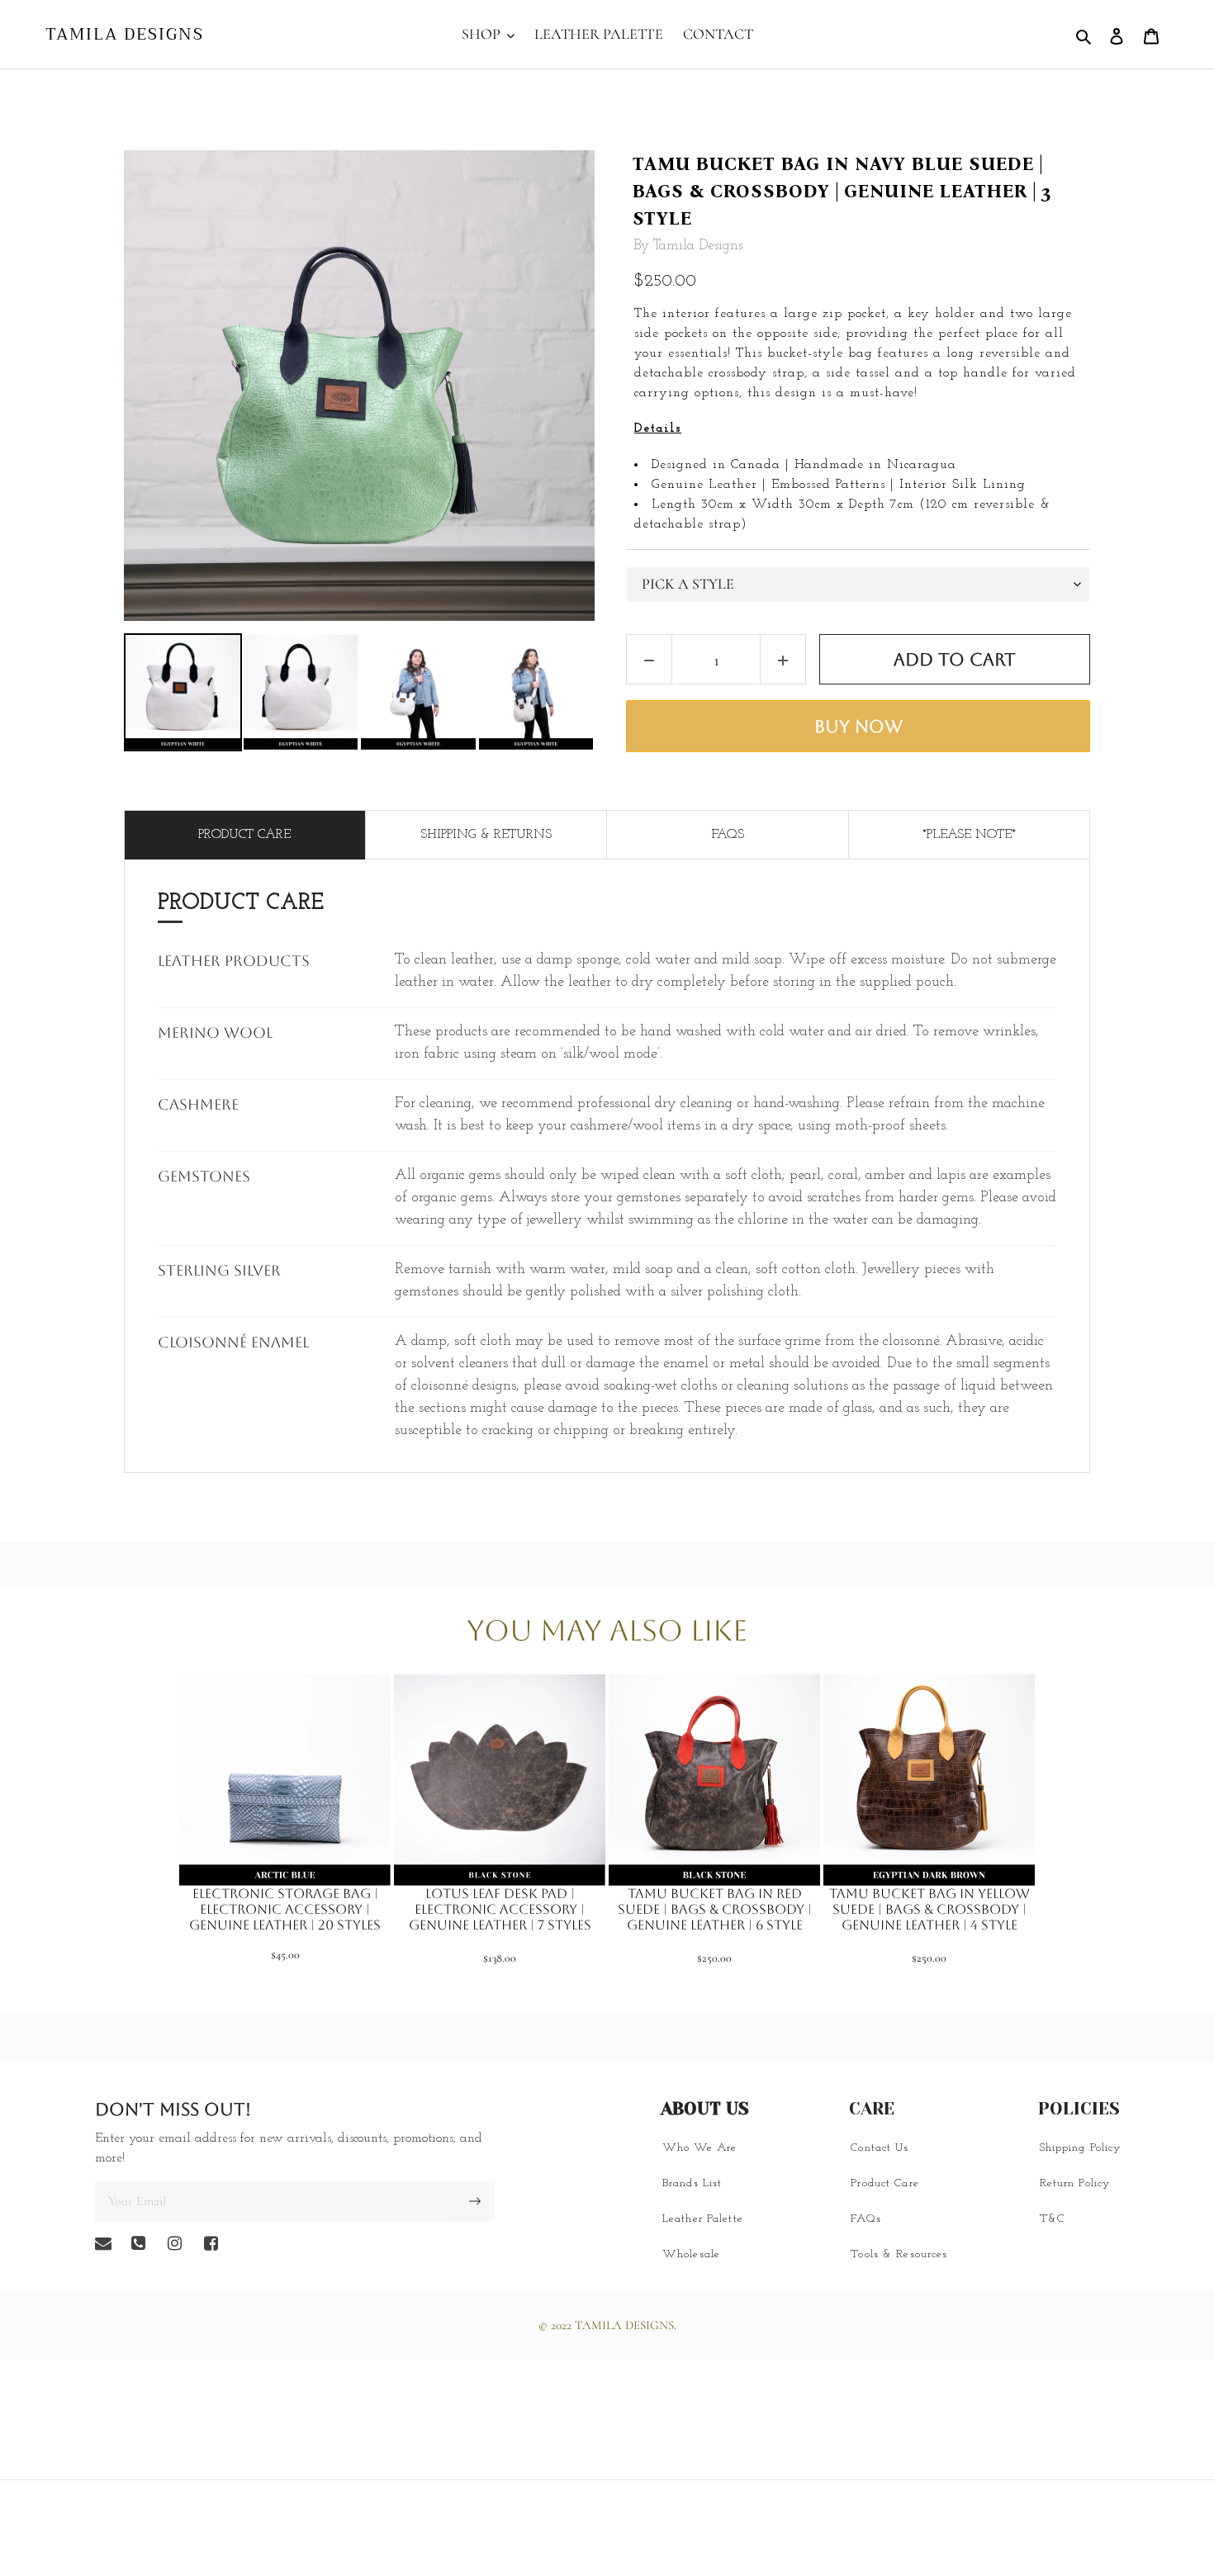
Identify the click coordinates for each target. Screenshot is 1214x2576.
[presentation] (109, 693)
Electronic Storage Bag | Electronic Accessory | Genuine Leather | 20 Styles (285, 1909)
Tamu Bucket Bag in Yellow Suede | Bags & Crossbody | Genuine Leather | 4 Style (929, 1909)
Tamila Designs (125, 35)
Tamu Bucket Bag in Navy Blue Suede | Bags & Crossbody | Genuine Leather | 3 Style (842, 191)
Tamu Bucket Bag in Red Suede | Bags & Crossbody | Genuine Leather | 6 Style (715, 1909)
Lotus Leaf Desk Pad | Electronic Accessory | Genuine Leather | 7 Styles (500, 1909)
